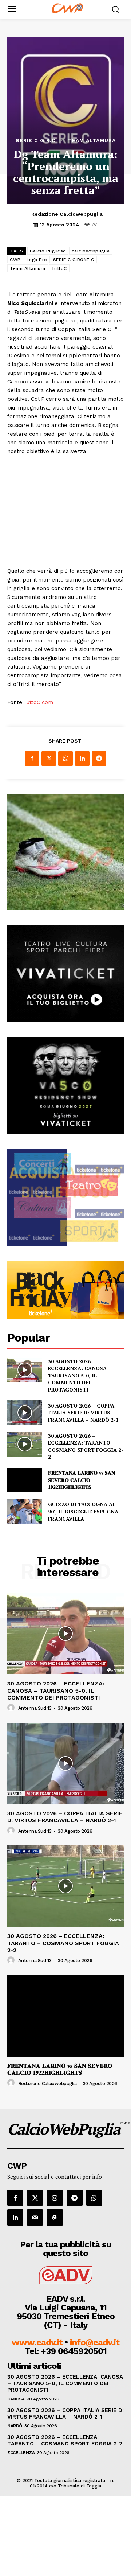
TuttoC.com (38, 702)
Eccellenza (21, 2453)
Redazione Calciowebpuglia (67, 214)
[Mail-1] (35, 2217)
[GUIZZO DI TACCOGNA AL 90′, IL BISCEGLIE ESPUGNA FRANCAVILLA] (25, 1511)
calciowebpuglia (91, 251)
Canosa (16, 2399)
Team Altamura (92, 140)
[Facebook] (32, 759)
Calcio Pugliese (48, 251)
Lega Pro (37, 260)
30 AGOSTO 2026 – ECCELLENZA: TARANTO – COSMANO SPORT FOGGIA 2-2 (86, 1446)
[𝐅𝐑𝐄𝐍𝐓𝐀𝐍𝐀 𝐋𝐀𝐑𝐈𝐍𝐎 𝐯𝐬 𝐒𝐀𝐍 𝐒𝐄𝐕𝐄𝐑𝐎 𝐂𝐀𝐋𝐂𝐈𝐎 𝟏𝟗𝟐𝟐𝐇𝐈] (25, 1480)
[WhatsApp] (65, 759)
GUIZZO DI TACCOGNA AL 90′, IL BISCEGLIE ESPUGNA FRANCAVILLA (83, 1511)
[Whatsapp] (94, 2198)
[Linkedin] (82, 759)
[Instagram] (55, 2198)
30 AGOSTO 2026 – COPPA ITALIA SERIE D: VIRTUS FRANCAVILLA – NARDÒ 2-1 (83, 1413)
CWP (15, 260)
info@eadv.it (95, 2342)
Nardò (15, 2426)
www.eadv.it (37, 2342)
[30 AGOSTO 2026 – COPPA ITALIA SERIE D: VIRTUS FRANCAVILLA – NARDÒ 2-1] (25, 1412)
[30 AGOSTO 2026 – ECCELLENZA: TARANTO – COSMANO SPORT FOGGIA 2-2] (25, 1444)
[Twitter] (49, 759)
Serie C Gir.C (36, 140)
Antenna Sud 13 (35, 1708)
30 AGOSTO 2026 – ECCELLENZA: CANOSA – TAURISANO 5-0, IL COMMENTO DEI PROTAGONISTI (80, 1375)
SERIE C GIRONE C (74, 260)
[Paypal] (55, 2217)
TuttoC (59, 268)
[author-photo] (12, 1708)
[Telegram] (99, 759)
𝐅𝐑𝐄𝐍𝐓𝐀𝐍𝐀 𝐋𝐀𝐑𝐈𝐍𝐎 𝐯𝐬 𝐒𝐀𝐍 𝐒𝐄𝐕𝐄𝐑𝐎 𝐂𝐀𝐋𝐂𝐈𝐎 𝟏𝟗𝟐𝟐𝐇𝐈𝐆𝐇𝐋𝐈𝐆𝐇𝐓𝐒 (82, 1480)
